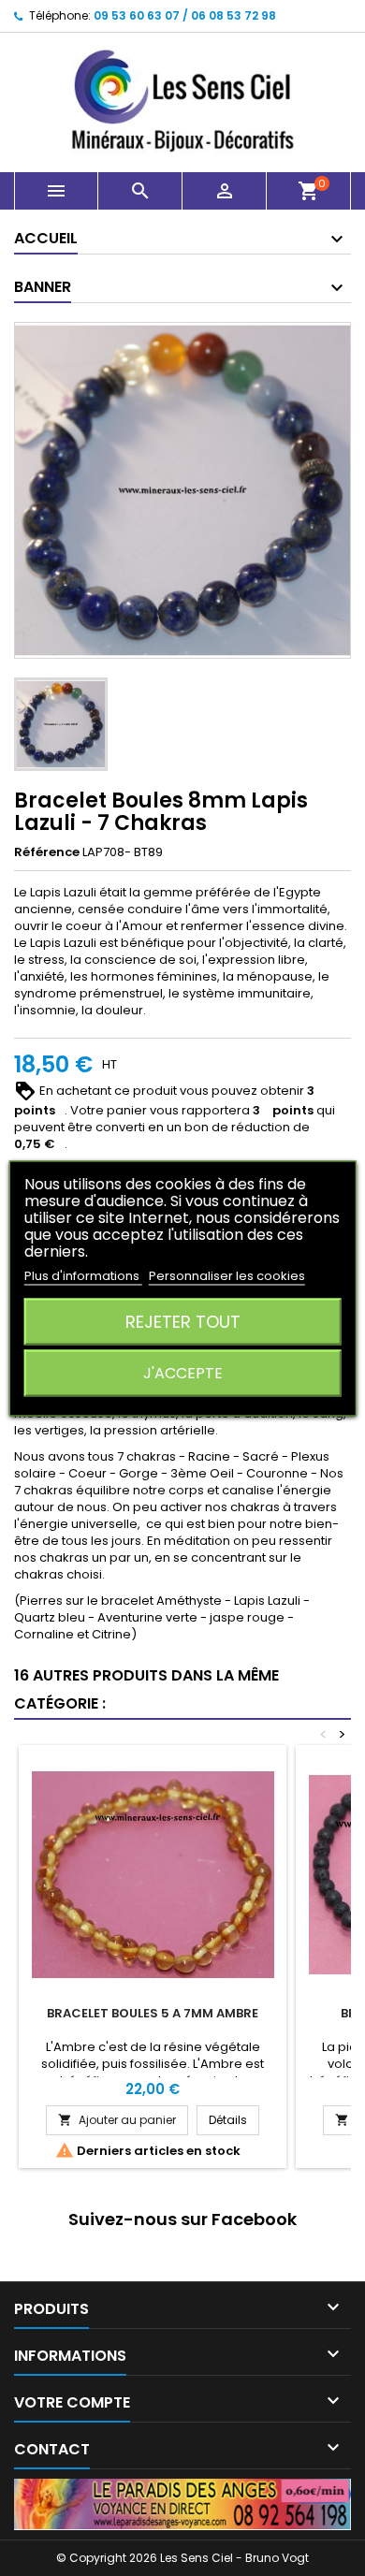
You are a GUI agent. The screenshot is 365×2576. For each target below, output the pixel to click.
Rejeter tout (183, 1321)
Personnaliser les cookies (227, 1275)
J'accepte (183, 1372)
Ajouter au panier (117, 2120)
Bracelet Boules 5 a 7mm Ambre (153, 2013)
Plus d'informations (83, 1275)
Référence (47, 852)
